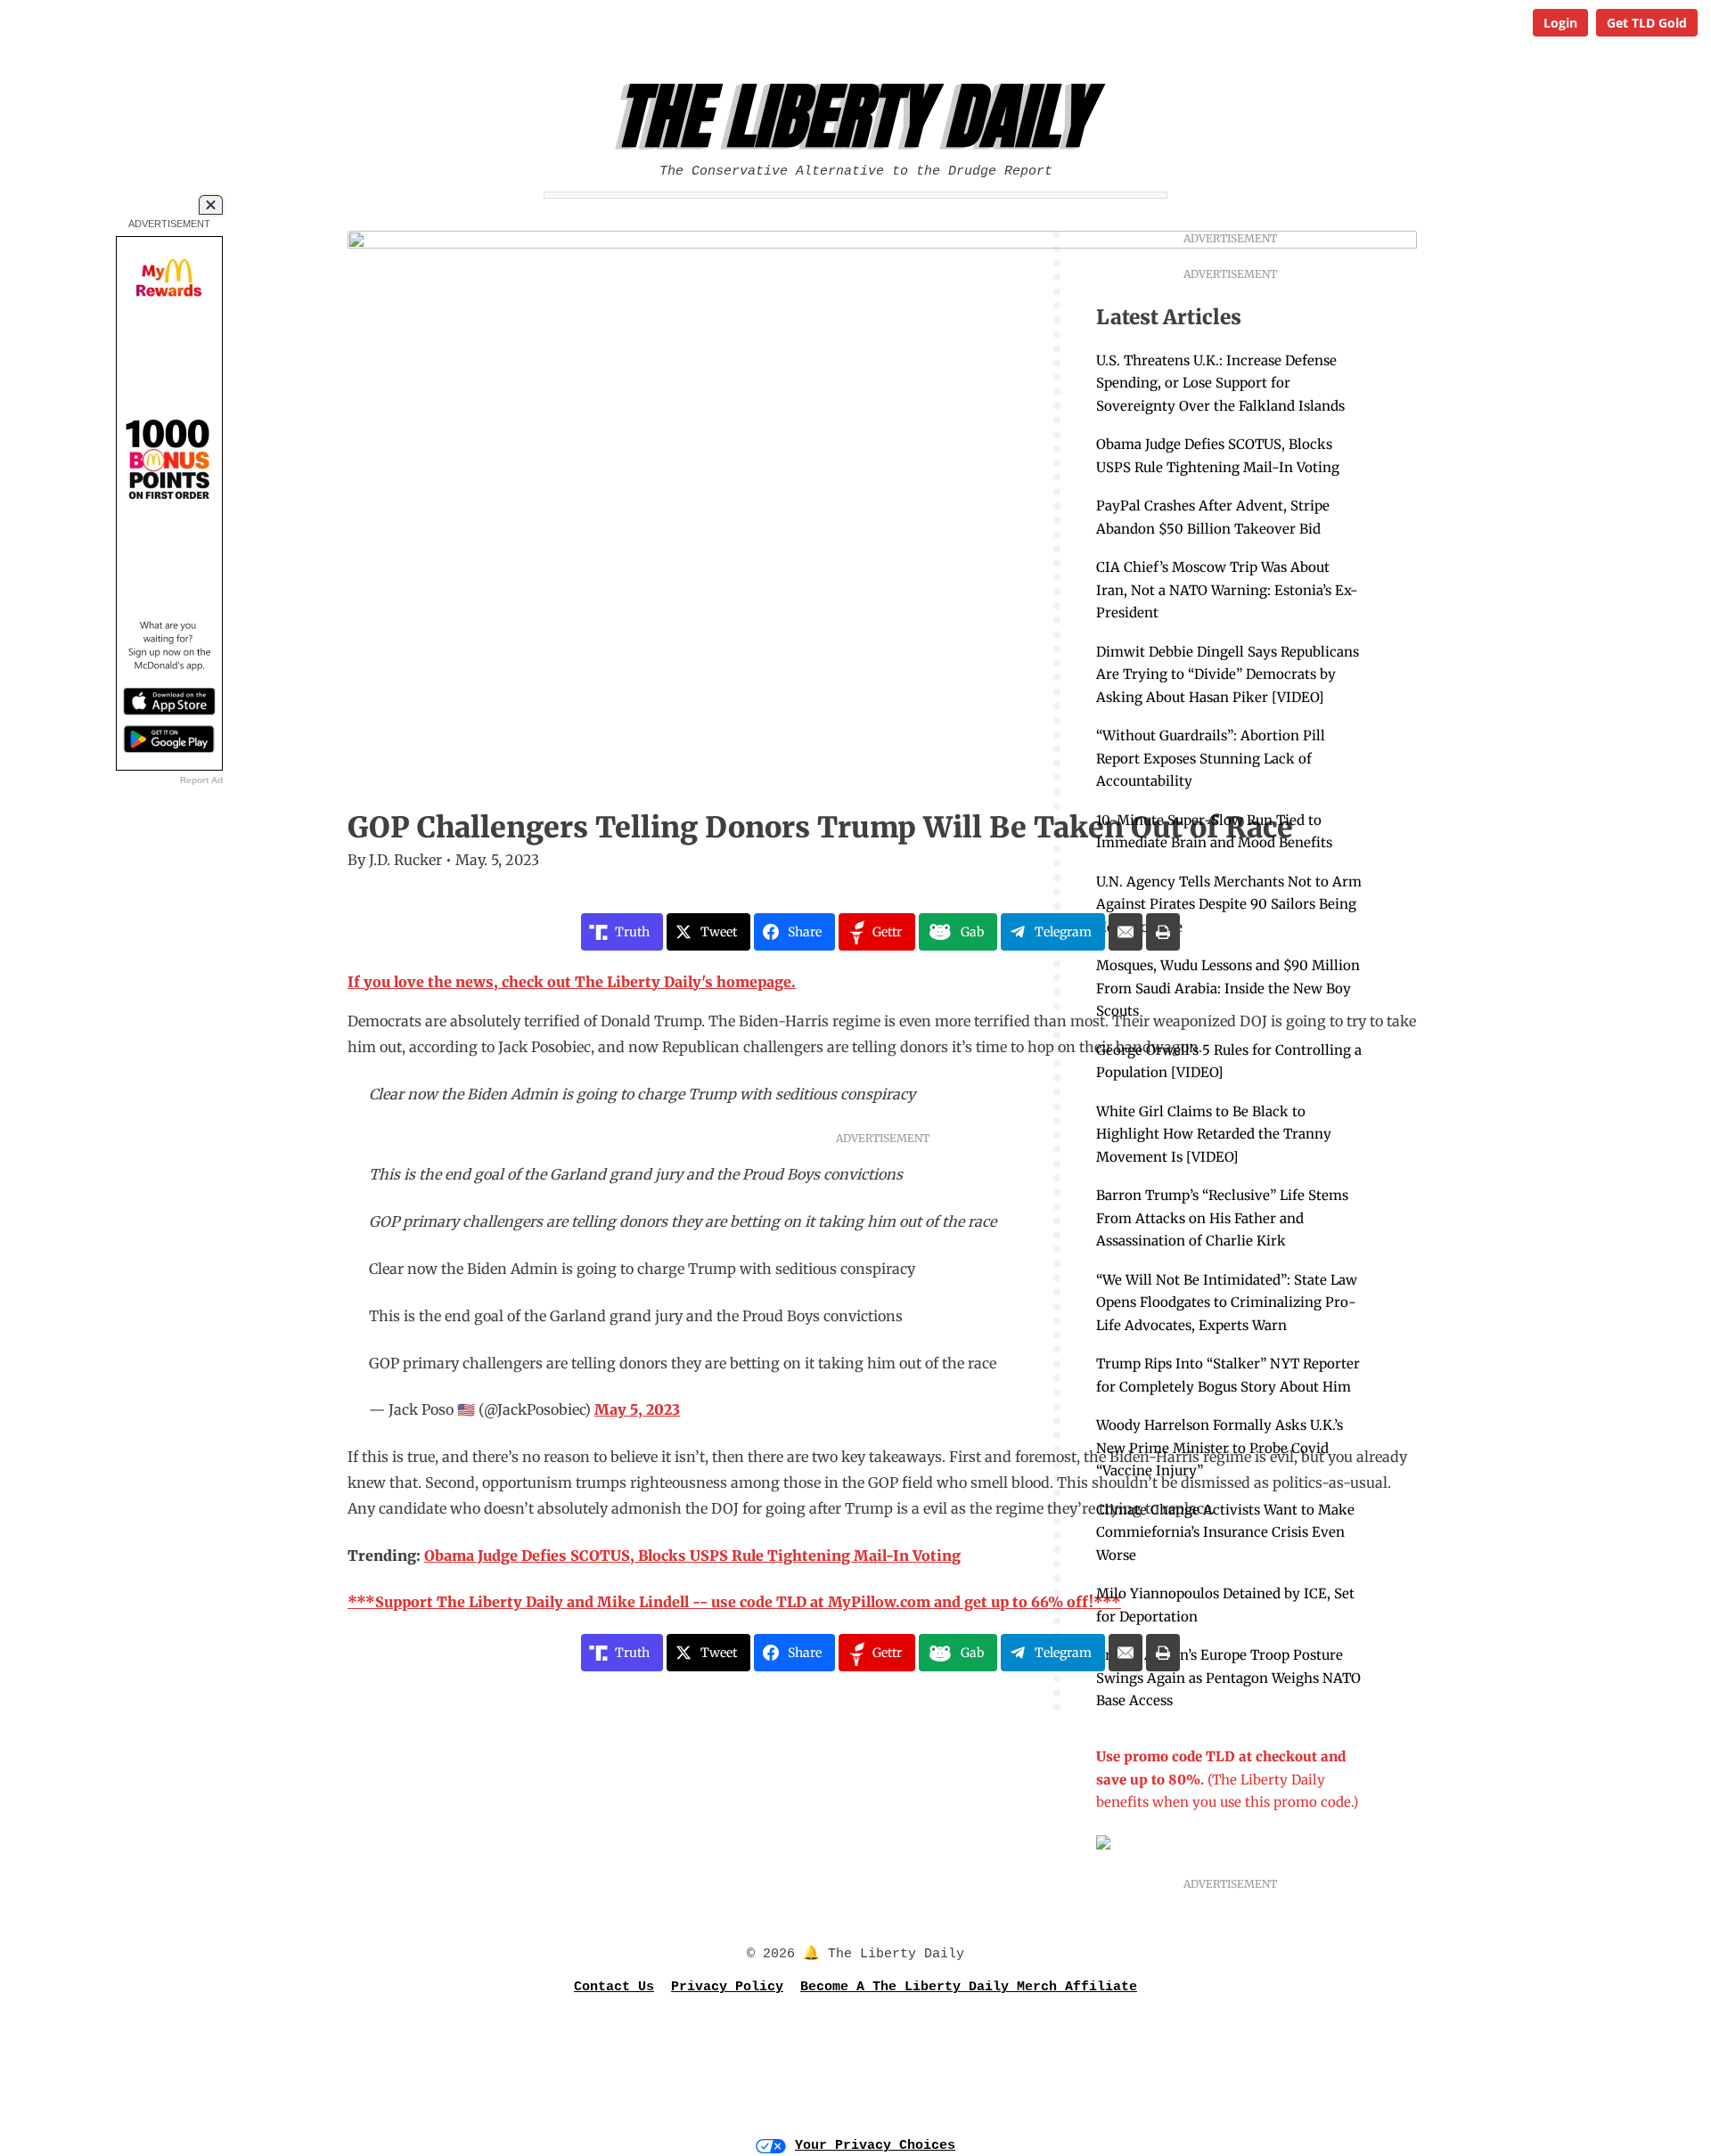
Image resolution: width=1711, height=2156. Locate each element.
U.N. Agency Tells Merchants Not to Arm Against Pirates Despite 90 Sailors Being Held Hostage (1229, 904)
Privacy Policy (727, 1987)
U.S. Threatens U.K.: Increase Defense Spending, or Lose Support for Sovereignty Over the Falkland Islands (1220, 383)
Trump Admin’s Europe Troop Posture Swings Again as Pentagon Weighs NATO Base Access (1228, 1678)
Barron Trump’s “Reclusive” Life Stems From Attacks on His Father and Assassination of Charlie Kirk (1222, 1218)
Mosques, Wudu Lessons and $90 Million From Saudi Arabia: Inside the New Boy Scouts (1228, 988)
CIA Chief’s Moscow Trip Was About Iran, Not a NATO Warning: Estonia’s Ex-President (1227, 590)
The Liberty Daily (860, 117)
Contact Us (614, 1987)
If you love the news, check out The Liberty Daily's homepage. (572, 982)
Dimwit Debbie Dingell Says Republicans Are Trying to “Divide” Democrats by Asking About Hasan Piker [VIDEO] (1228, 674)
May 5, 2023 (637, 1409)
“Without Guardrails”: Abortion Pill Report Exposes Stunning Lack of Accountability (1211, 758)
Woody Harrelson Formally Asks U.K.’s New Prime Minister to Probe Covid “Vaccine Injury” (1220, 1448)
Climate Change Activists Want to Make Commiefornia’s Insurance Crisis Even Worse (1225, 1532)
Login (1560, 23)
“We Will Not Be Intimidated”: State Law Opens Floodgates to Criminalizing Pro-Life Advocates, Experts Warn (1227, 1303)
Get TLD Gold (1647, 23)
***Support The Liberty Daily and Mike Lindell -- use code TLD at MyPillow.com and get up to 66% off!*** (734, 1602)
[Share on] (1126, 932)
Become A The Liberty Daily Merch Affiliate (969, 1987)
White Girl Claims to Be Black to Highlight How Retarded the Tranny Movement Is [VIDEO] (1214, 1134)
